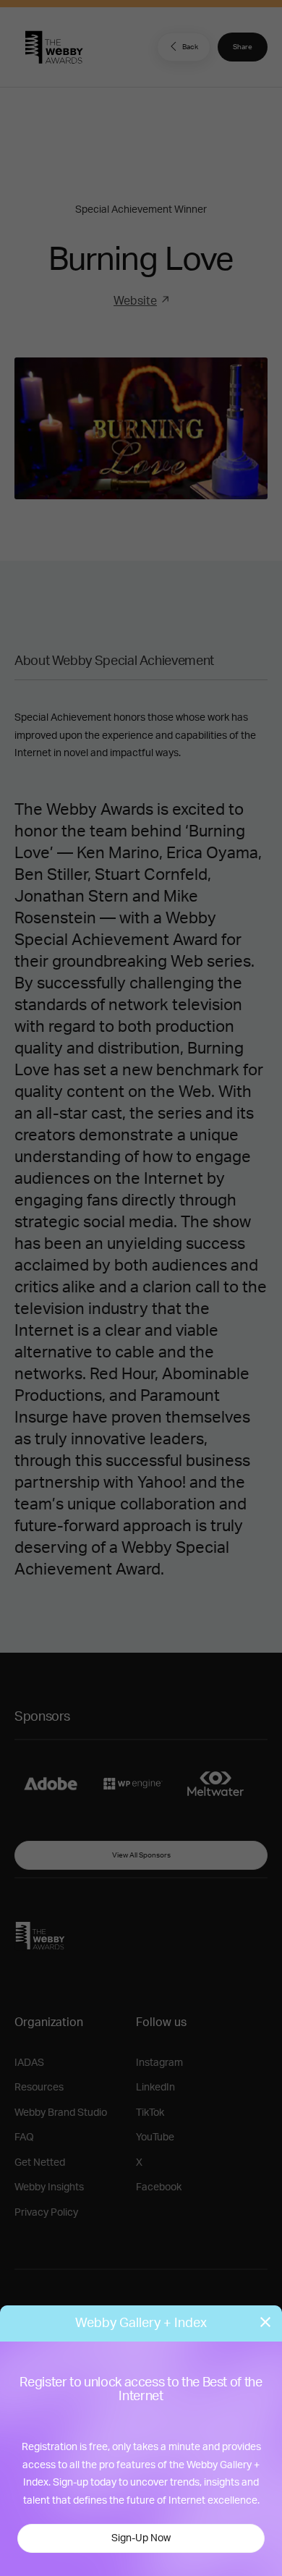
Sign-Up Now (141, 2538)
